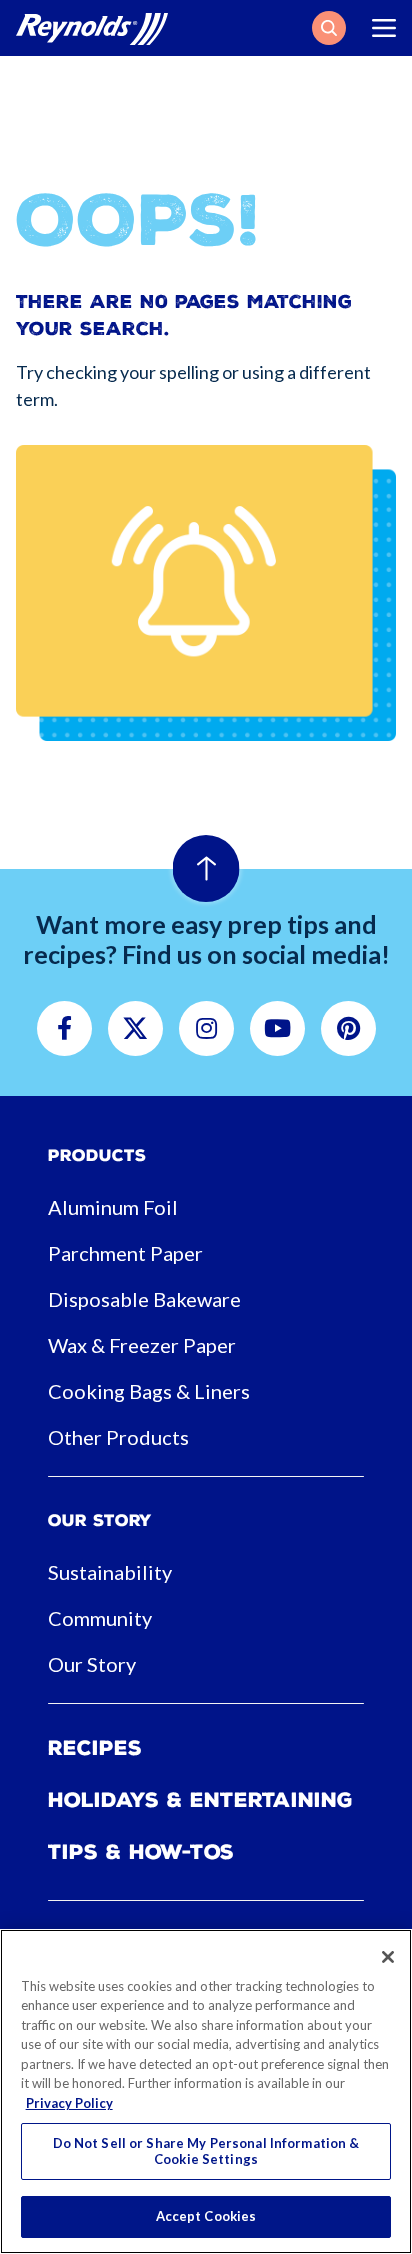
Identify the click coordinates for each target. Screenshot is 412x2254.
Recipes (95, 1748)
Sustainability (110, 1572)
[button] (329, 28)
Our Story (92, 1664)
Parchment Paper (125, 1253)
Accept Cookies (206, 2216)
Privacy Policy (69, 2103)
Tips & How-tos (141, 1852)
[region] (206, 2091)
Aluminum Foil (113, 1207)
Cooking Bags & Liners (149, 1391)
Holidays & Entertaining (200, 1800)
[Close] (388, 1957)
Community (100, 1618)
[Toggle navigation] (384, 28)
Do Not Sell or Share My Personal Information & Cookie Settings (206, 2151)
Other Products (118, 1437)
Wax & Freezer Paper (142, 1345)
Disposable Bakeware (144, 1299)
